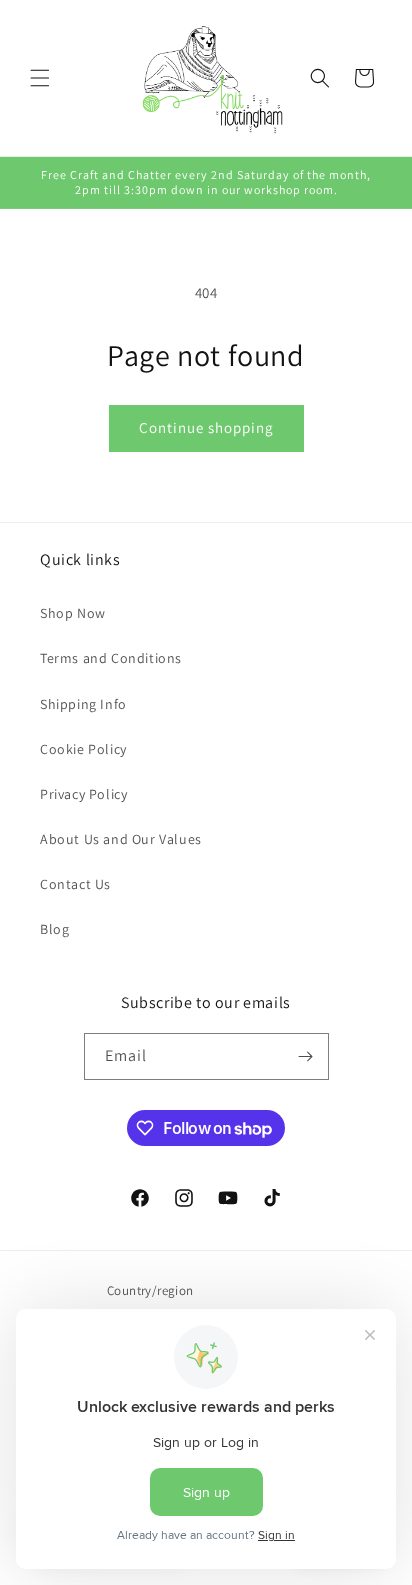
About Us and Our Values (121, 839)
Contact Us (75, 884)
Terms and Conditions (111, 658)
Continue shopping (206, 427)
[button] (40, 78)
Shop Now (73, 613)
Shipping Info (83, 704)
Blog (54, 929)
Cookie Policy (83, 749)
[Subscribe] (306, 1056)
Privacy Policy (83, 794)
